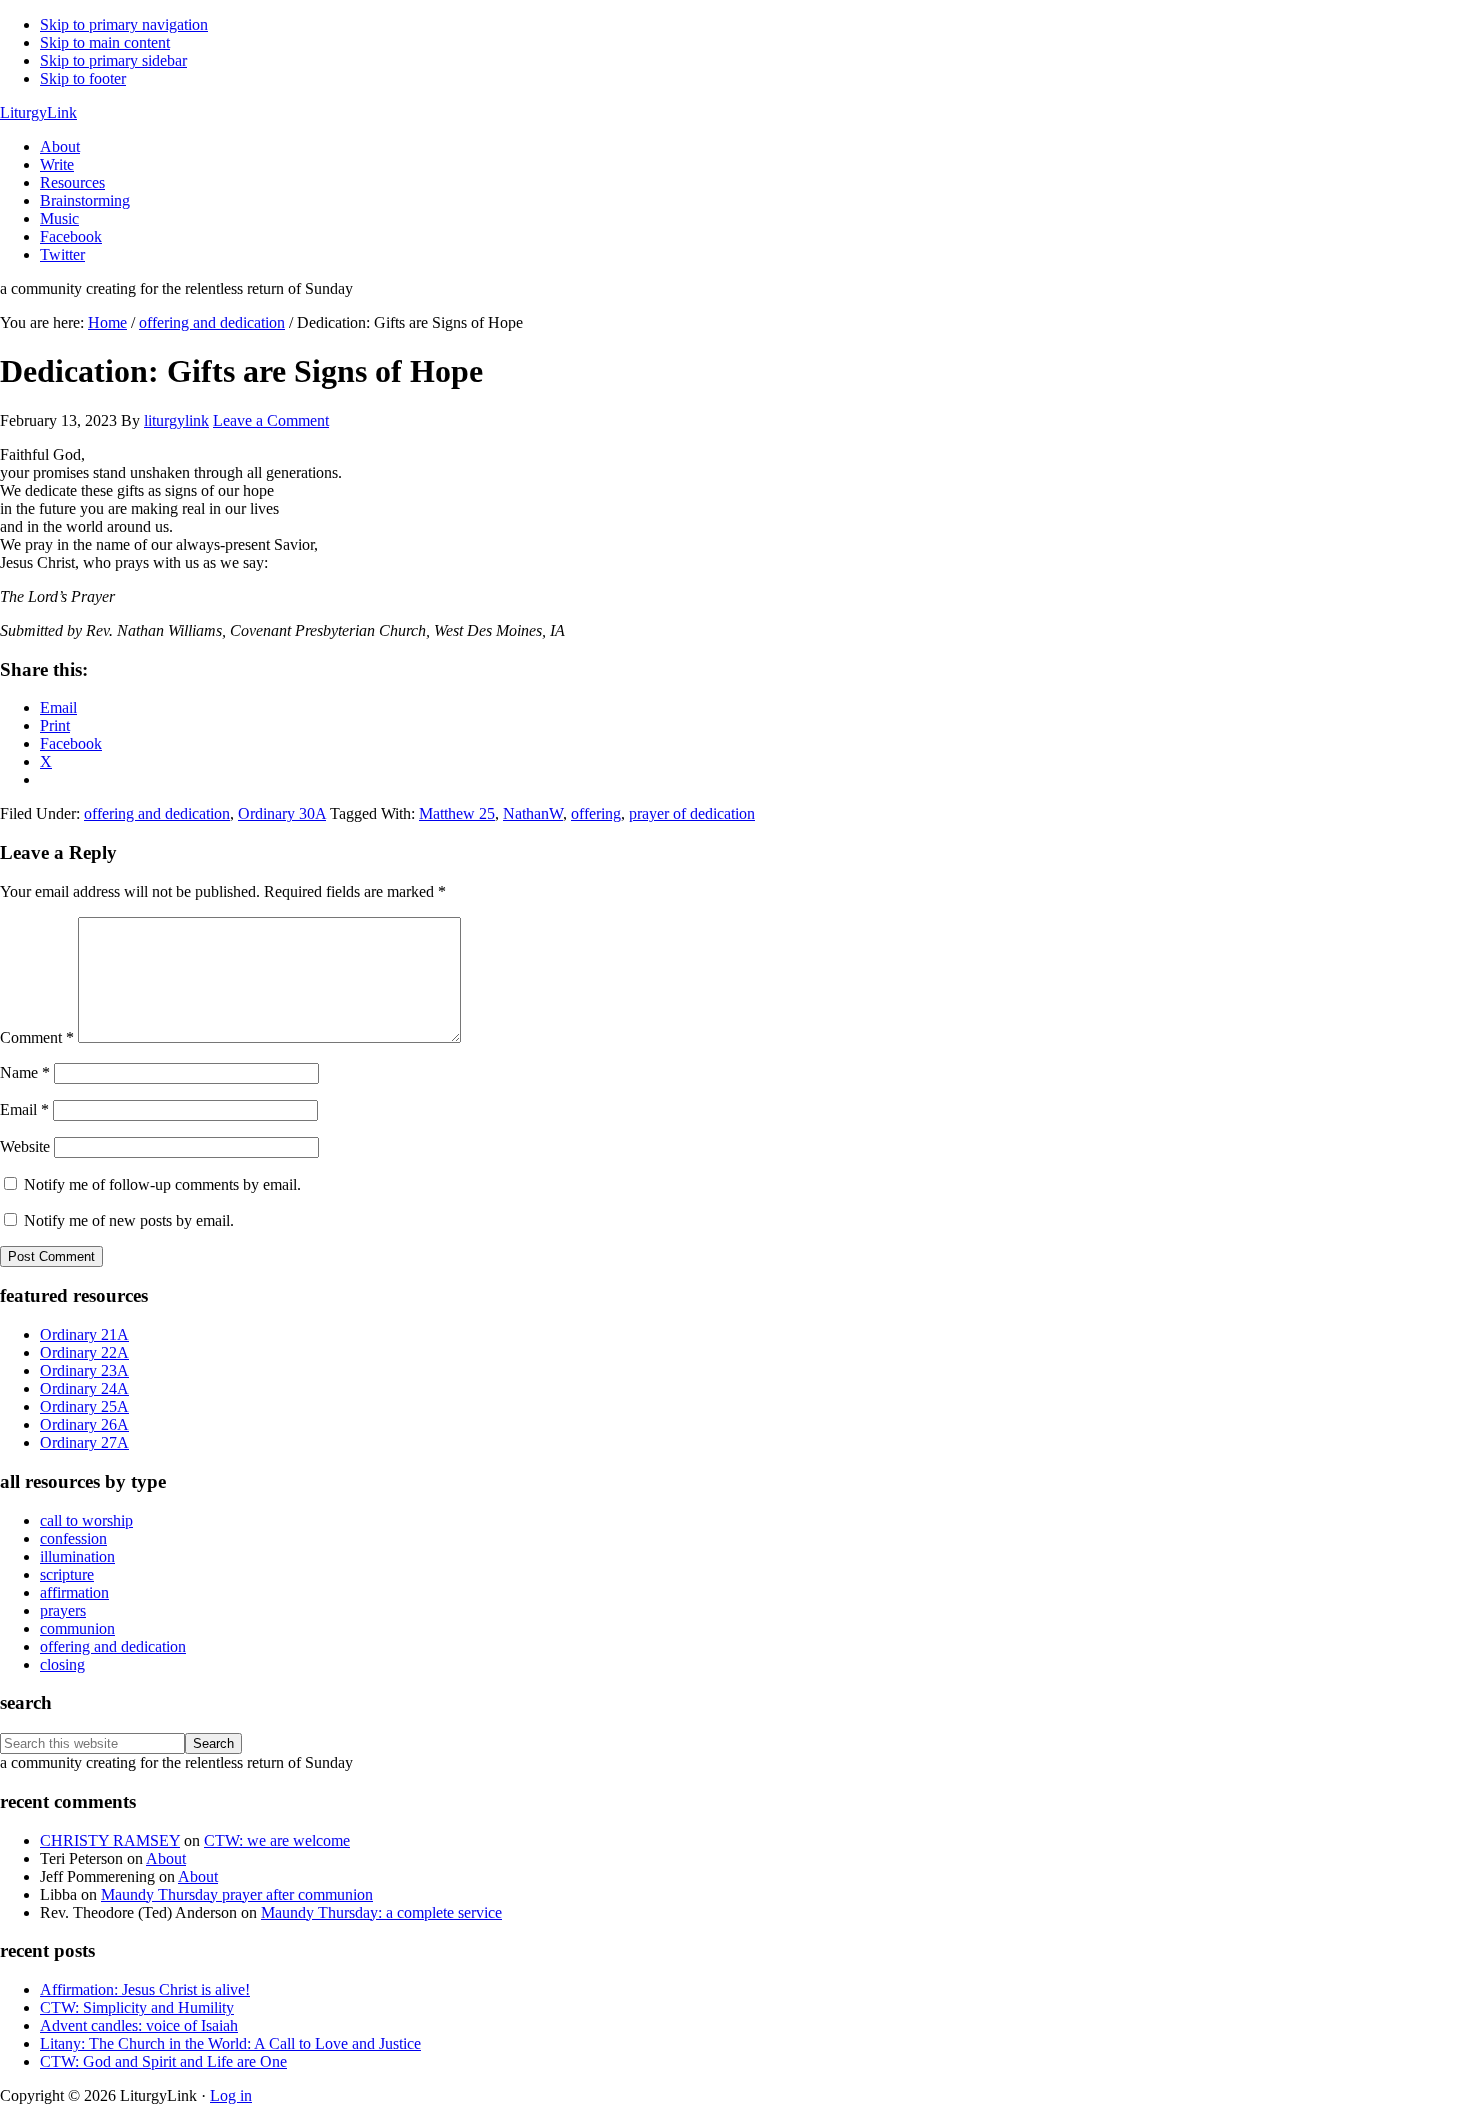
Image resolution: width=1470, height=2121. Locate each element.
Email (24, 1109)
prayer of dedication (692, 813)
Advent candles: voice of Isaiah (139, 2025)
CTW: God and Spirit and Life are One (163, 2061)
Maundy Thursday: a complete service (381, 1912)
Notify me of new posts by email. (129, 1220)
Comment (37, 1037)
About (166, 1858)
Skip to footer (83, 78)
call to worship (86, 1520)
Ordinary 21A (84, 1334)
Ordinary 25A (84, 1406)
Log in (231, 2095)
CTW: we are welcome (277, 1840)
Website (25, 1146)
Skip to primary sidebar (113, 60)
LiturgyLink (38, 112)
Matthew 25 (457, 813)
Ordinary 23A (84, 1370)
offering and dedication (157, 813)
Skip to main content (105, 42)
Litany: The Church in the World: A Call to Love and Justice (230, 2043)
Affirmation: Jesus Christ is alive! (145, 1989)
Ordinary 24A (84, 1388)
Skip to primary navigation (124, 24)
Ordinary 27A (84, 1442)
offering (596, 813)
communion (77, 1628)
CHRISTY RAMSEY (110, 1840)
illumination (77, 1556)
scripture (67, 1574)
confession (73, 1538)
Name (25, 1072)
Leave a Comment (271, 420)
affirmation (74, 1592)
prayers (63, 1610)
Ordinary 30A (282, 813)
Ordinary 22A (84, 1352)
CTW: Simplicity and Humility (137, 2007)
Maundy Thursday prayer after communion (237, 1894)
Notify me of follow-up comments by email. (162, 1184)
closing (62, 1664)
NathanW (533, 813)
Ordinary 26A (84, 1424)
